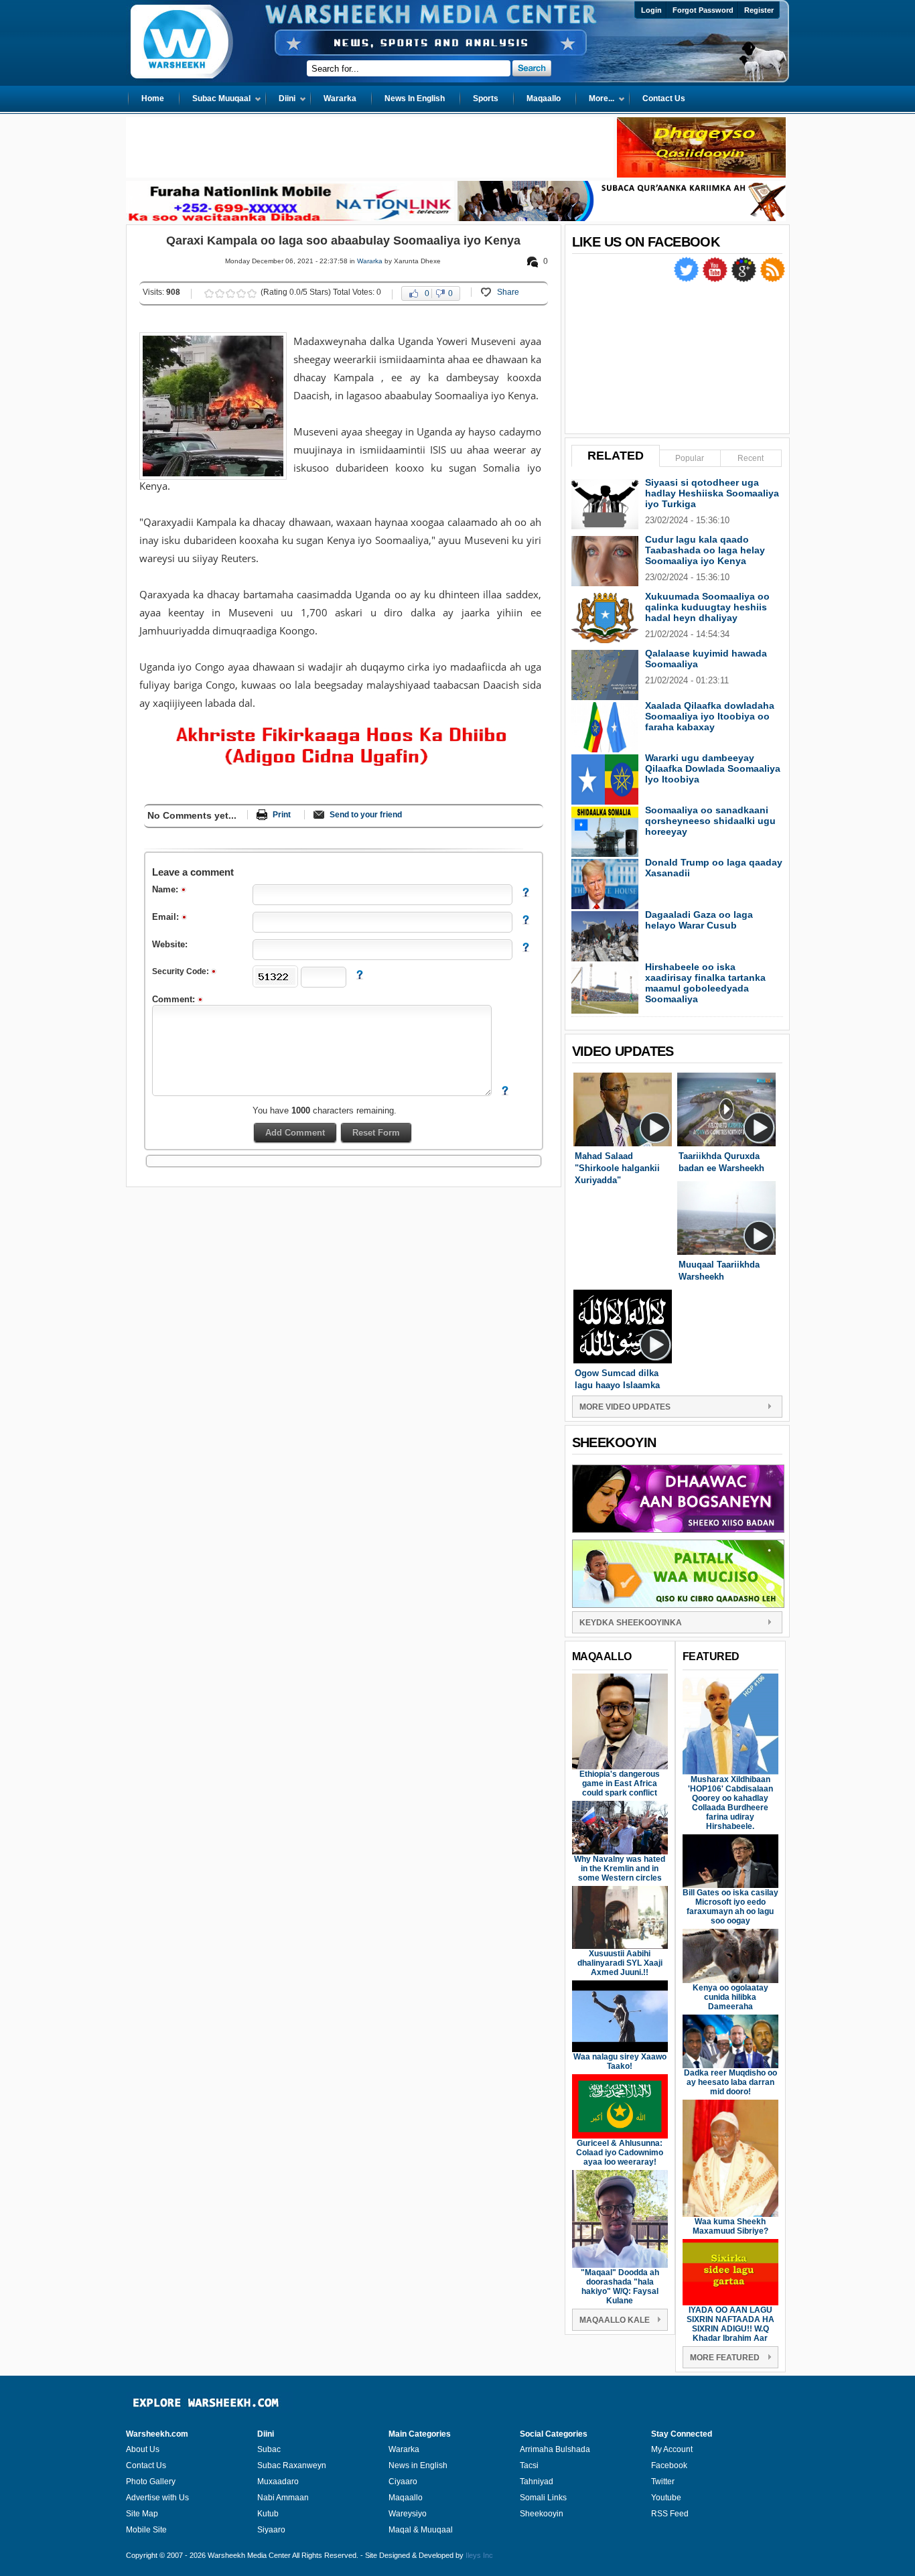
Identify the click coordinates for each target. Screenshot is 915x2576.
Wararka (370, 261)
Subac (269, 2449)
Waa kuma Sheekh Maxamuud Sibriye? (730, 2226)
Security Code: (182, 971)
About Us (143, 2449)
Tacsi (529, 2465)
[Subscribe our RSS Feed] (772, 279)
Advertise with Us (157, 2498)
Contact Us (146, 2465)
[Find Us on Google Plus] (745, 279)
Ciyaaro (403, 2482)
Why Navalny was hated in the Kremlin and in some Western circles (620, 1869)
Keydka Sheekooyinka (631, 1623)
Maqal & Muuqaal (421, 2530)
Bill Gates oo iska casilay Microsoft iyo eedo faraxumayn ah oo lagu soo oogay (730, 1907)
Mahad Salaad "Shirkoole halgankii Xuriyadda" (617, 1168)
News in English (418, 2465)
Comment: (175, 999)
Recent (751, 458)
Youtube (666, 2498)
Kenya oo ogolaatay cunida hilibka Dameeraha (730, 1997)
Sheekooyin (542, 2514)
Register (759, 10)
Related (616, 456)
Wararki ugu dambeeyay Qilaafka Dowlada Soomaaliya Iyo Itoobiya (713, 768)
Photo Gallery (151, 2482)
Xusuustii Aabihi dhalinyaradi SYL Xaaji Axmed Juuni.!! (620, 1963)
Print (282, 815)
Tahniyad (537, 2482)
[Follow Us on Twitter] (687, 279)
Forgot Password (703, 10)
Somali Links (543, 2498)
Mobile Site (146, 2530)
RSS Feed (670, 2514)
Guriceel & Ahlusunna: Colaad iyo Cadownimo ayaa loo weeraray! (620, 2153)
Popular (690, 458)
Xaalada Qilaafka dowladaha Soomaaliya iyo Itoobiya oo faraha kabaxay (710, 716)
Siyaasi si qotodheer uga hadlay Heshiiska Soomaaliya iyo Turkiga (712, 493)
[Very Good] (241, 293)
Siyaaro (271, 2530)
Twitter (663, 2482)
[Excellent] (252, 293)
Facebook (669, 2465)
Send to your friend (366, 815)
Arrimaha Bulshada (555, 2449)
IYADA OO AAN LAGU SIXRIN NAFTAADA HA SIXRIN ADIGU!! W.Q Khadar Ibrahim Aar (730, 2324)
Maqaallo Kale (615, 2320)
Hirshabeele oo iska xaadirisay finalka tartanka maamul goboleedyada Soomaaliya (705, 983)
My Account (672, 2449)
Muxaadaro (278, 2482)
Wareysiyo (408, 2514)
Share (508, 292)
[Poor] (209, 293)
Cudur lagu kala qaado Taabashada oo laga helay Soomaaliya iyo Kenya (705, 550)
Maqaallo (406, 2498)
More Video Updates (625, 1407)
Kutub (268, 2514)
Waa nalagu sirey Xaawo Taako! (620, 2061)
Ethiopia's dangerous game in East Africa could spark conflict (620, 1783)
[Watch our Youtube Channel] (716, 279)
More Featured (725, 2358)
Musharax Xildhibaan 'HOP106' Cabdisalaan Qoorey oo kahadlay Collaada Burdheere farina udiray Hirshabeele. (730, 1803)
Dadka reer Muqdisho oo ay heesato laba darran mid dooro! (730, 2082)
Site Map (142, 2514)
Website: (170, 944)
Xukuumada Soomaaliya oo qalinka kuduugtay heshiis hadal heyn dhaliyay (707, 607)
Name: (166, 889)
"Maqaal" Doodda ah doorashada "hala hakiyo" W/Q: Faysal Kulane (620, 2287)
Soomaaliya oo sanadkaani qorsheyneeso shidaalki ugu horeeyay (710, 821)
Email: (167, 917)
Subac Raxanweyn (292, 2465)
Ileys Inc (479, 2555)
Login (651, 10)
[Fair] (220, 293)
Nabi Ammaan (283, 2498)
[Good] (230, 293)
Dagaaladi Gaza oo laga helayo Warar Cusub (699, 920)
